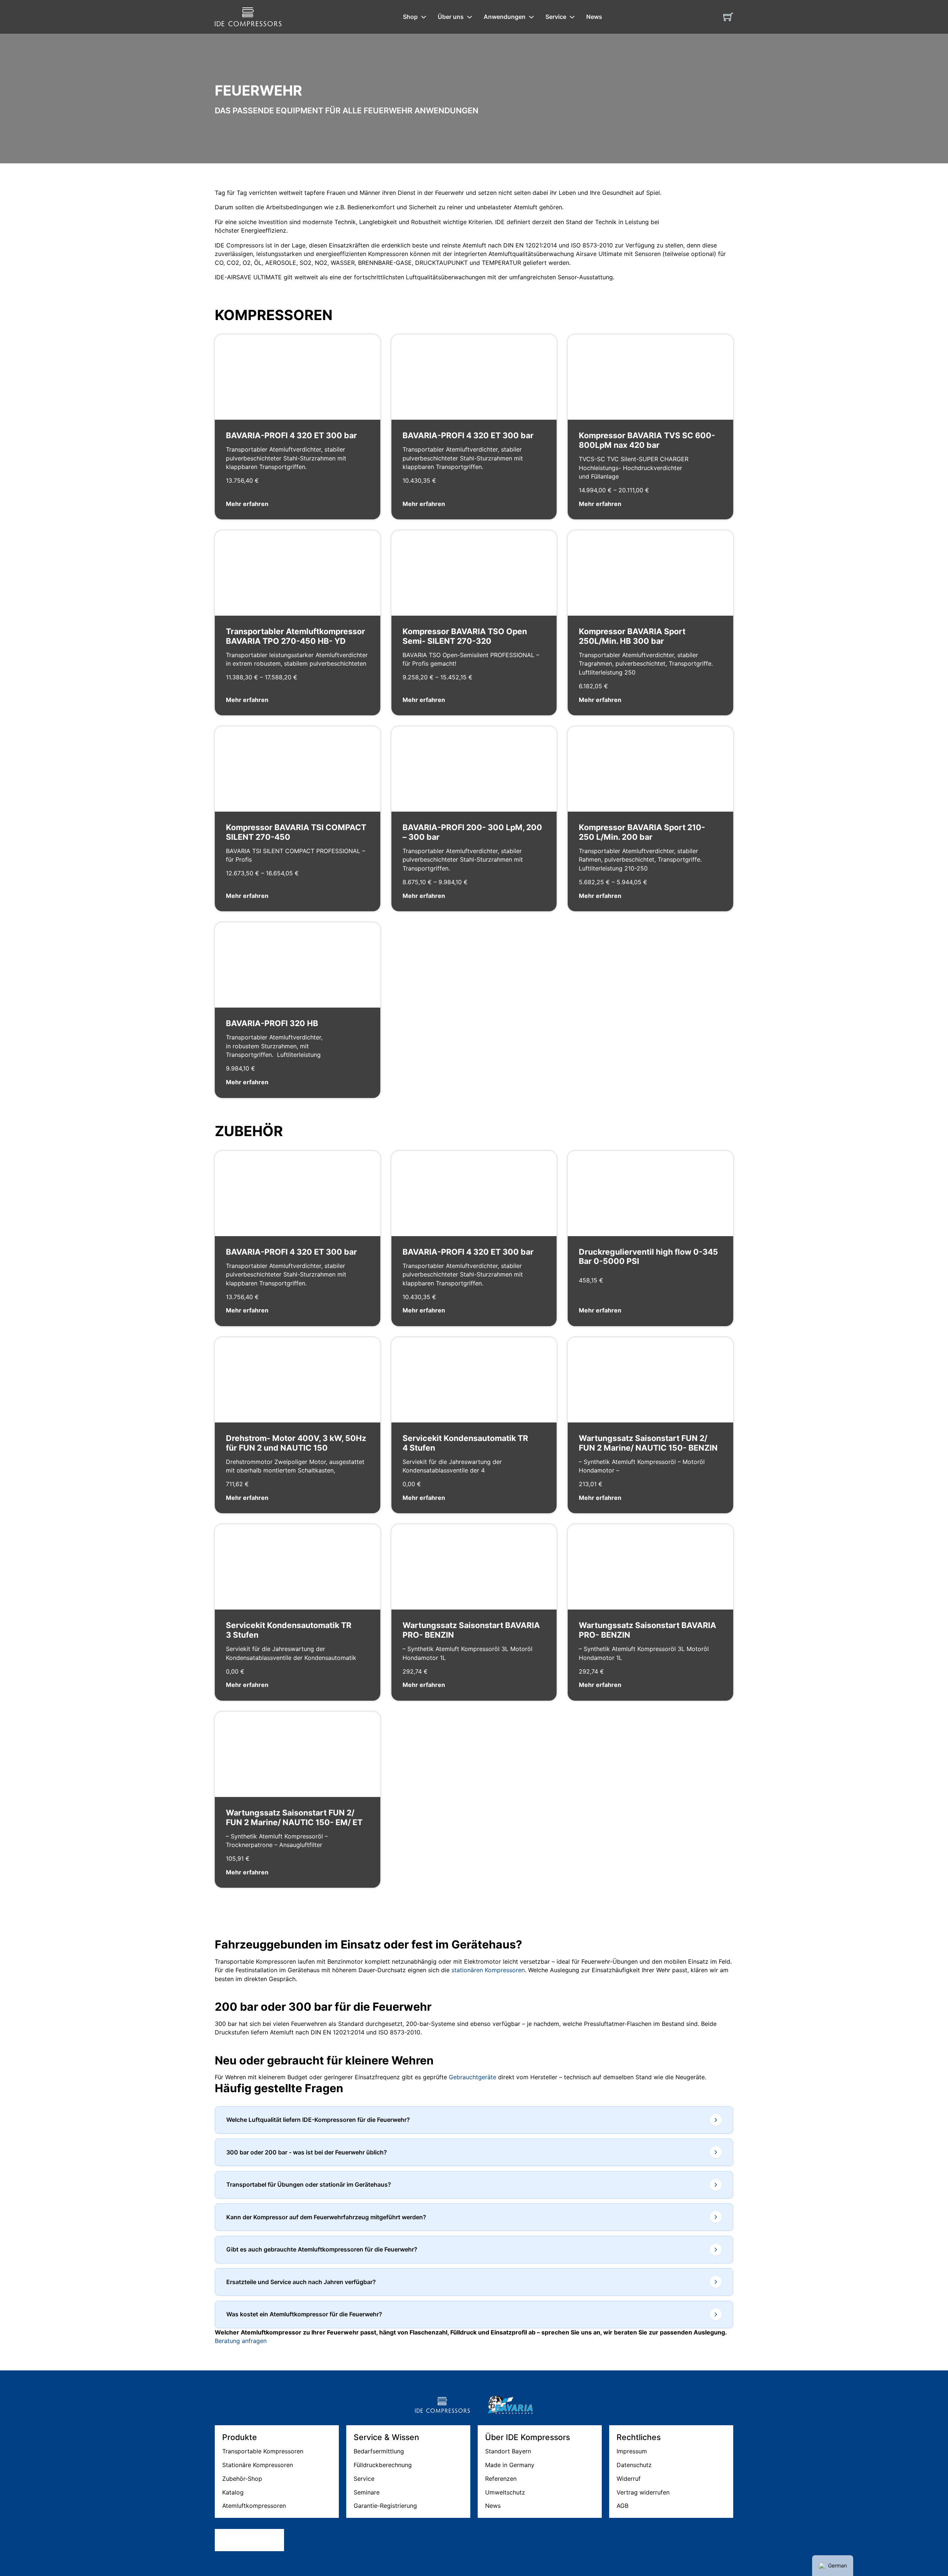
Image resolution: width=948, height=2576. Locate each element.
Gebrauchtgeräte (473, 2077)
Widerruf (629, 2479)
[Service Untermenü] (572, 17)
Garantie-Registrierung (385, 2506)
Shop (410, 17)
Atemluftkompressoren (254, 2506)
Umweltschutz (505, 2492)
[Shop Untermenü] (424, 17)
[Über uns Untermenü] (470, 17)
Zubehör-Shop (242, 2479)
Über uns (451, 17)
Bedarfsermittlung (379, 2451)
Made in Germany (510, 2465)
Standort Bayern (508, 2451)
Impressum (632, 2451)
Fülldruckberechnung (383, 2465)
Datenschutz (634, 2465)
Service (556, 17)
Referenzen (501, 2479)
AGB (622, 2506)
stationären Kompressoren (488, 1970)
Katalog (233, 2492)
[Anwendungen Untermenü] (531, 17)
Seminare (367, 2492)
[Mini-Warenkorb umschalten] (728, 17)
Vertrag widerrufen (643, 2492)
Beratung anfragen (241, 2341)
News (594, 17)
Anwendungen (505, 17)
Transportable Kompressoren (263, 2451)
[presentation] (474, 1010)
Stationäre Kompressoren (258, 2465)
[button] (474, 2120)
